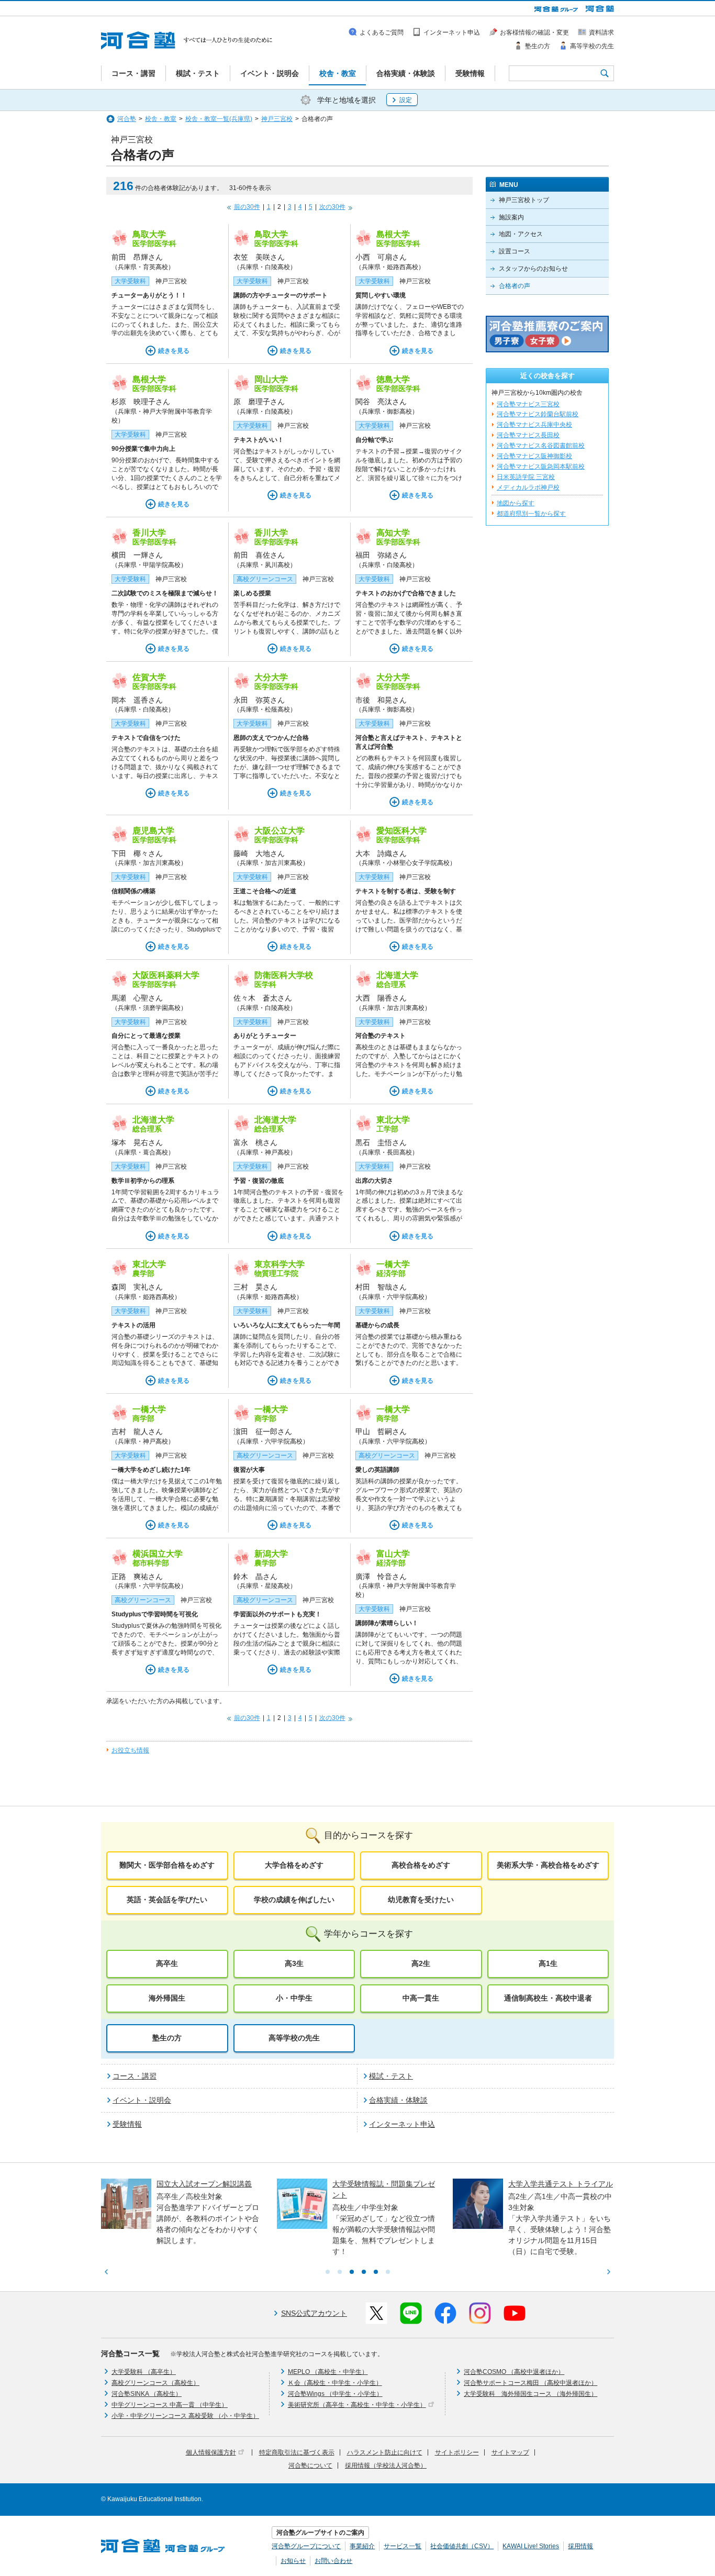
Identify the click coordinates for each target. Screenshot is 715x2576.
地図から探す (516, 503)
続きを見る (174, 351)
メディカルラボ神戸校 (528, 487)
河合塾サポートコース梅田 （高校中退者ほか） (530, 2383)
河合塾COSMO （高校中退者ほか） (514, 2372)
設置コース (515, 251)
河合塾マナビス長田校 (528, 435)
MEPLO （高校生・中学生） (328, 2372)
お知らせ (293, 2561)
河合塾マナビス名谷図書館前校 (541, 446)
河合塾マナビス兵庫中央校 (534, 425)
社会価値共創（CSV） (462, 2546)
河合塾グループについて (306, 2546)
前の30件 (247, 207)
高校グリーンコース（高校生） (155, 2383)
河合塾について (310, 2466)
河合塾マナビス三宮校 (528, 404)
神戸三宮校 (277, 119)
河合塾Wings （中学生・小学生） (335, 2394)
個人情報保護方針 (211, 2452)
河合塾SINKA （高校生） (147, 2394)
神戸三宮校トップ (524, 200)
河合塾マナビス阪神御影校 (534, 456)
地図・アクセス (521, 234)
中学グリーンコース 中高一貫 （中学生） (170, 2405)
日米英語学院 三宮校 (526, 477)
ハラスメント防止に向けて (385, 2452)
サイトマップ (510, 2452)
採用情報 (580, 2546)
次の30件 (332, 207)
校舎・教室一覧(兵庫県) (219, 119)
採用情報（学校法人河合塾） (386, 2466)
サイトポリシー (457, 2452)
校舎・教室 (161, 119)
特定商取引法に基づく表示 (297, 2452)
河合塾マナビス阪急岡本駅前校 (541, 467)
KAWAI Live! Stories (531, 2546)
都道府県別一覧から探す (531, 514)
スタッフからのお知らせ (533, 269)
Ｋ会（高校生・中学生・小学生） (335, 2383)
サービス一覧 (403, 2546)
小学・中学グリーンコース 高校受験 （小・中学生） (185, 2416)
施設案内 (511, 217)
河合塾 (127, 119)
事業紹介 (362, 2546)
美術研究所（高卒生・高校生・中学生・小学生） (357, 2405)
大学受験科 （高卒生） (144, 2372)
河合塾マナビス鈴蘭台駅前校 (538, 414)
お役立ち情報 (130, 1750)
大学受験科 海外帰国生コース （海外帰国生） (530, 2394)
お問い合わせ (333, 2561)
